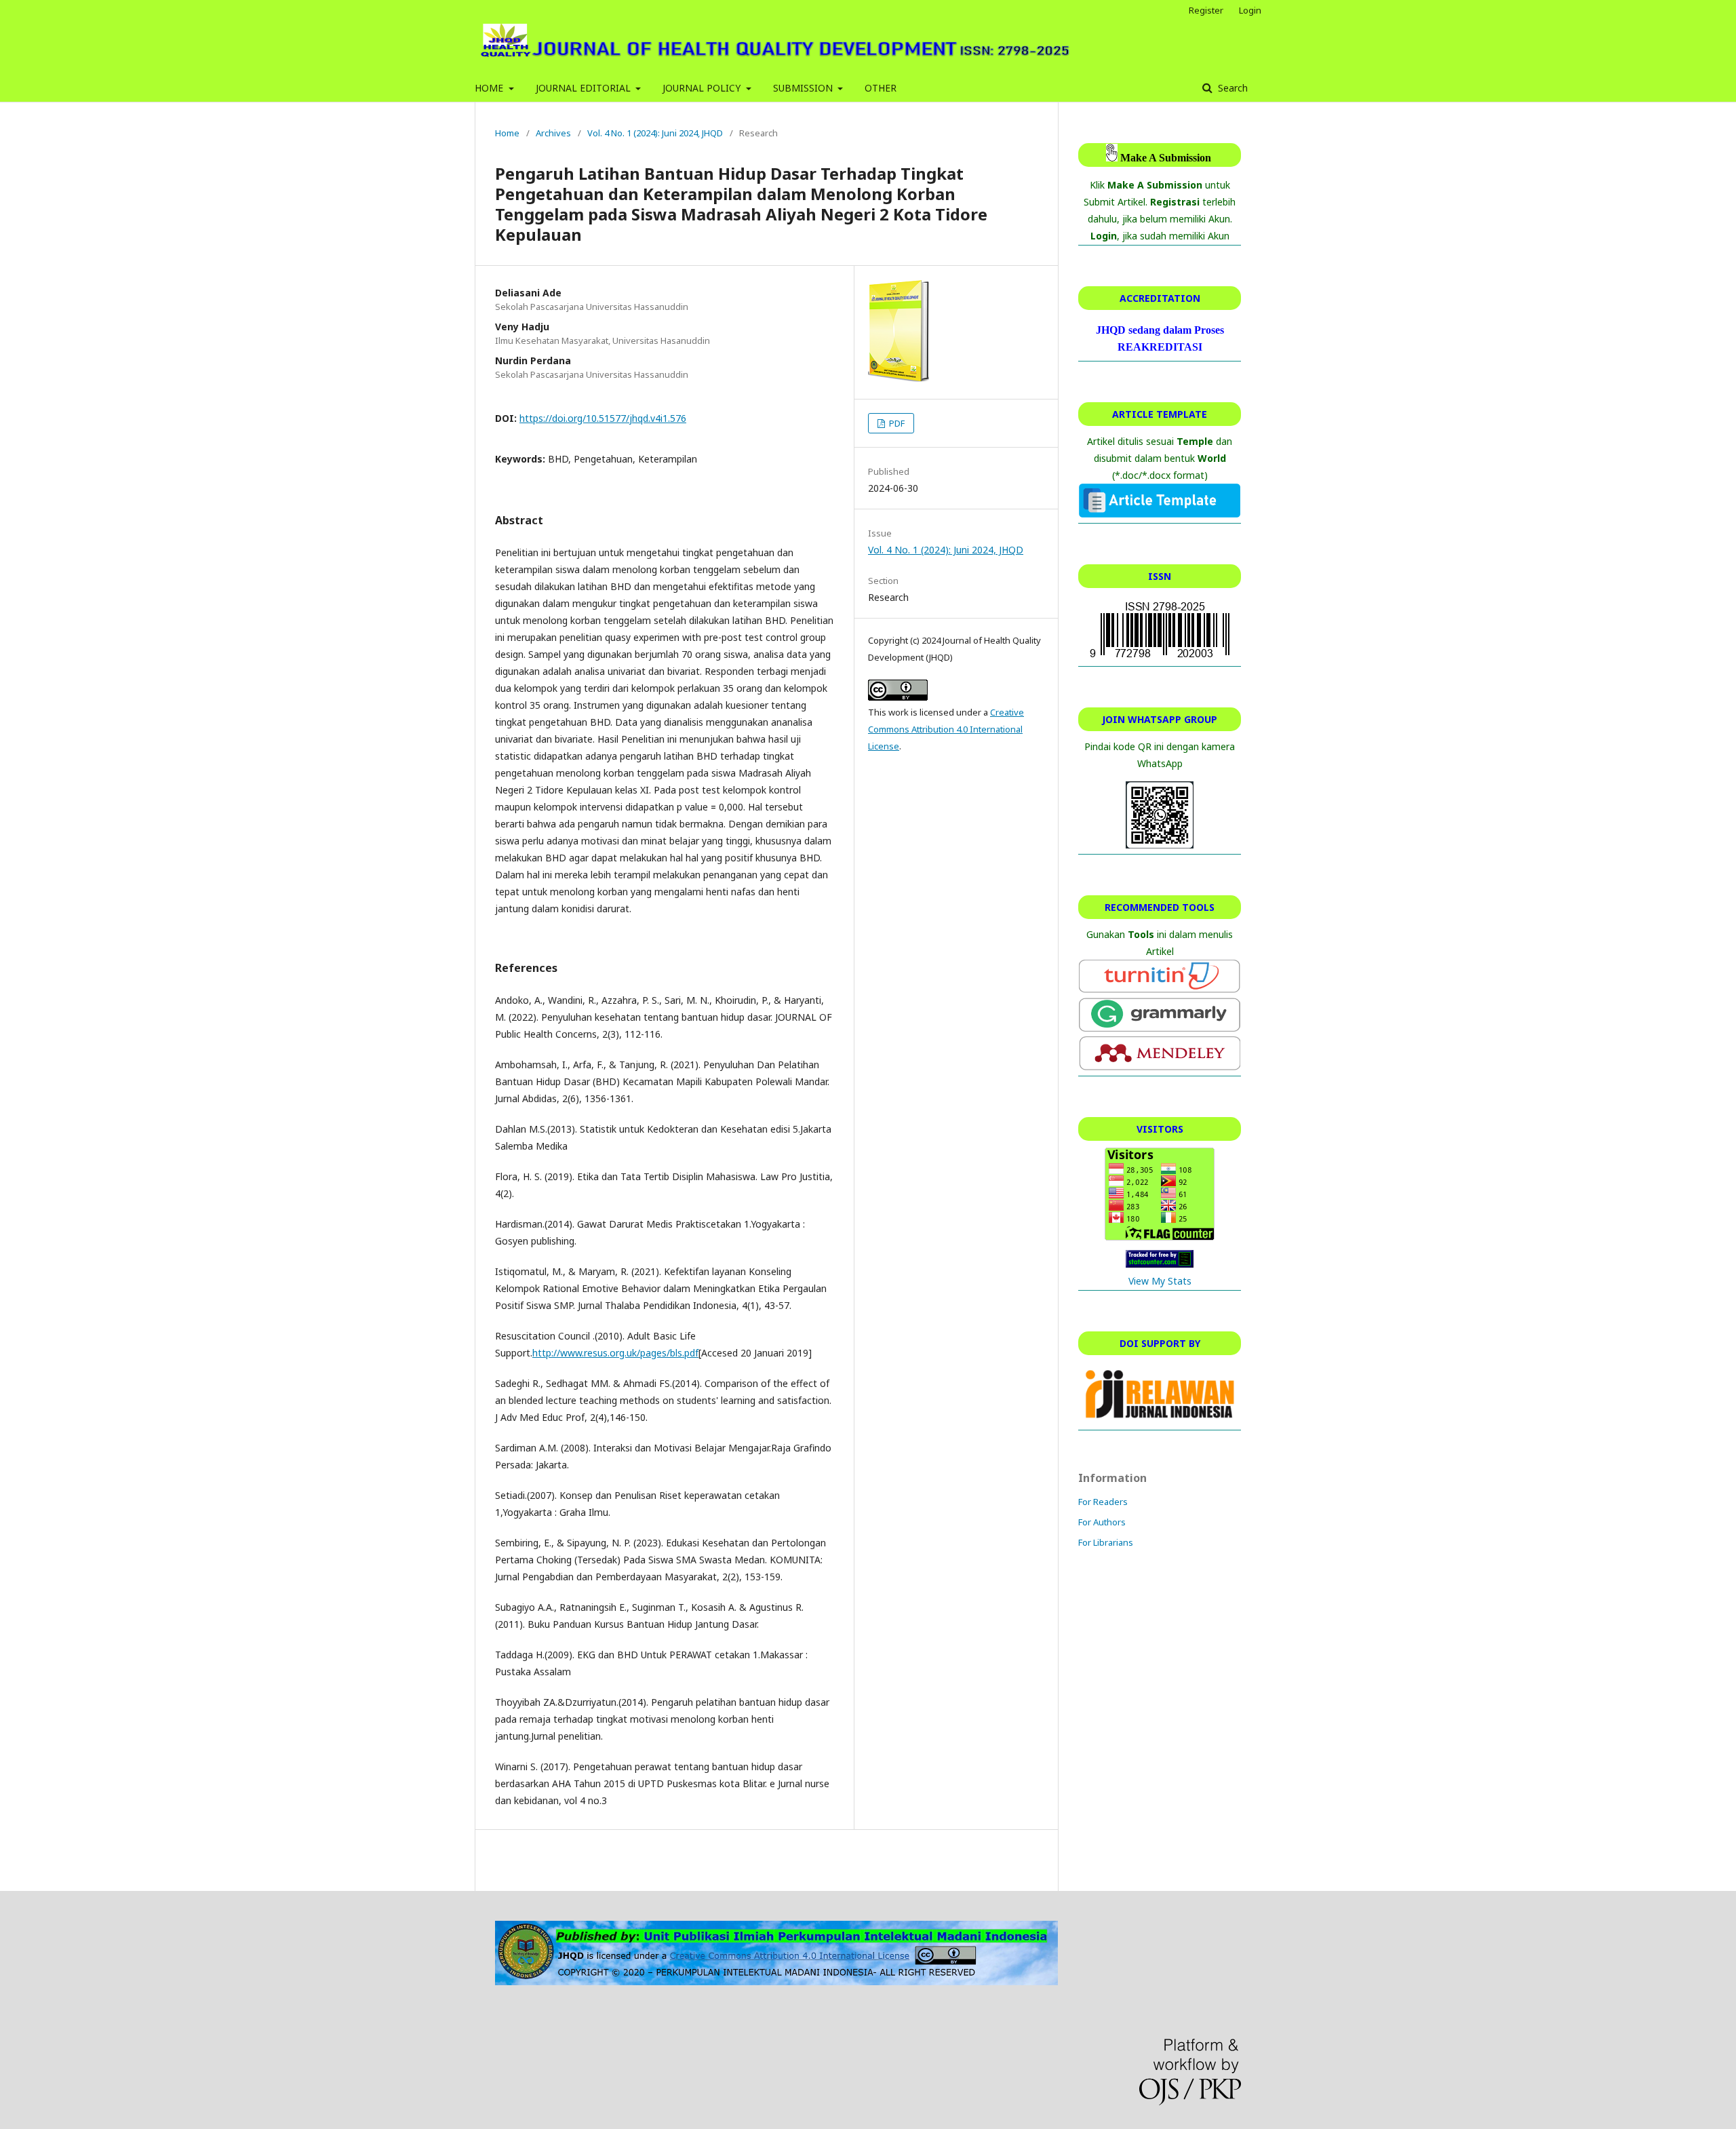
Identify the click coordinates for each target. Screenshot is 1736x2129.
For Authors (1102, 1522)
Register (1206, 10)
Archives (553, 133)
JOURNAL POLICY (703, 88)
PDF (896, 423)
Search (1231, 88)
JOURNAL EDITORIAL (585, 88)
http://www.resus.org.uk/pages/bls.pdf (615, 1353)
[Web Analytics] (1160, 1264)
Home (507, 133)
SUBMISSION (804, 88)
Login (1250, 10)
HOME (490, 88)
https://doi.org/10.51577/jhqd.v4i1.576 (603, 418)
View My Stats (1160, 1281)
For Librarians (1106, 1542)
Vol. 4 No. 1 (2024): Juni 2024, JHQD (655, 133)
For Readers (1103, 1502)
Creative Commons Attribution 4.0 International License (946, 729)
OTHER (881, 88)
